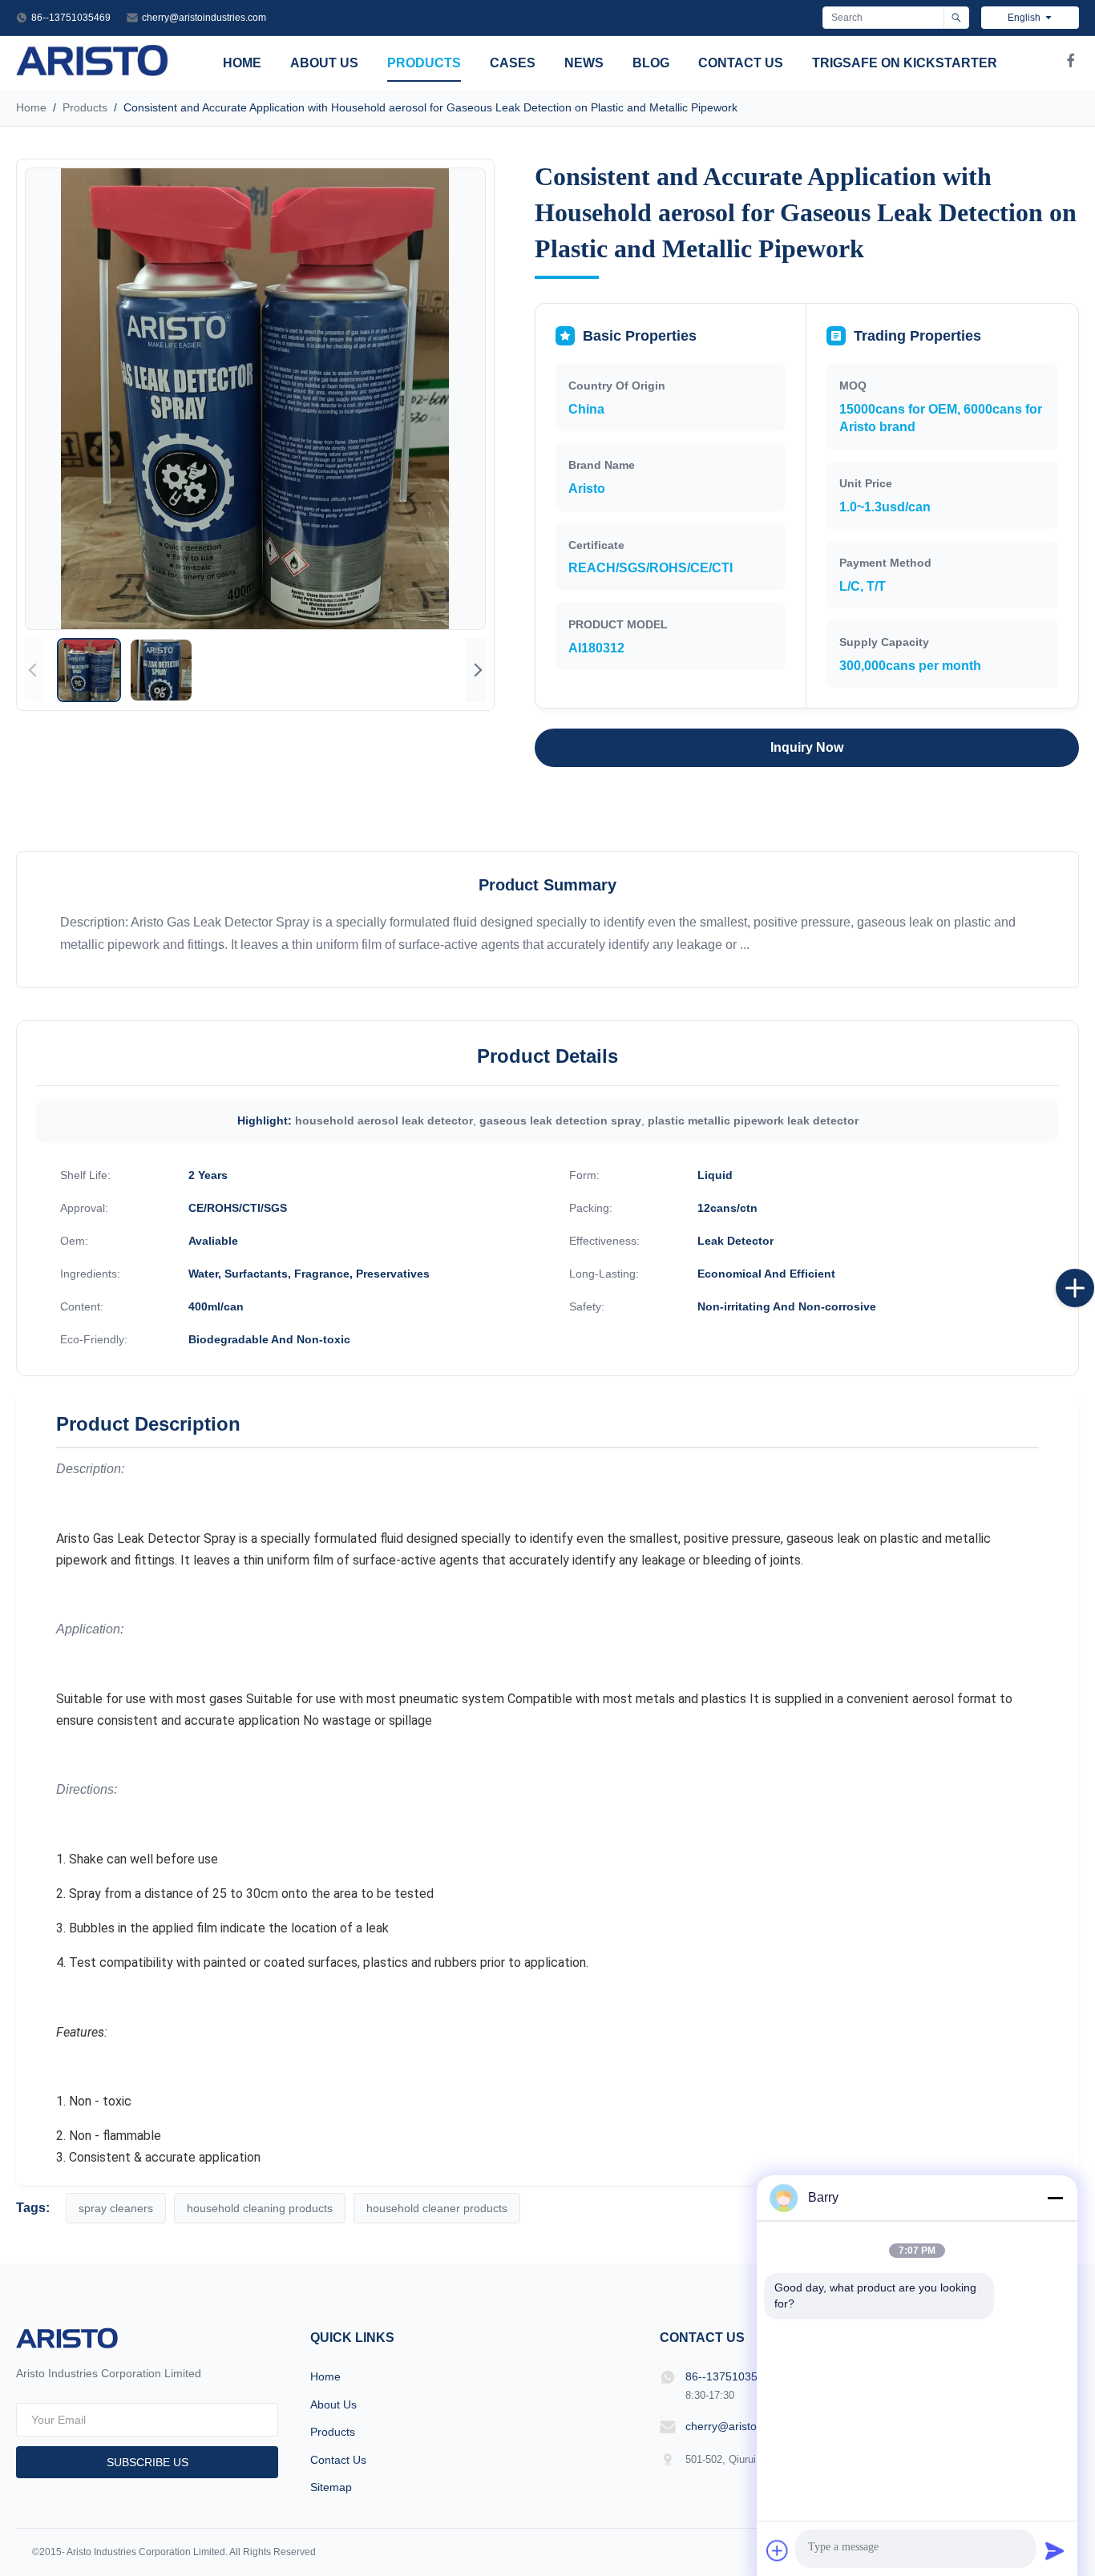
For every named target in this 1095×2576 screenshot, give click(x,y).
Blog (651, 63)
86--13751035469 (71, 18)
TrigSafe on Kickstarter (905, 63)
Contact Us (741, 63)
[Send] (1055, 2550)
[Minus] (1055, 2198)
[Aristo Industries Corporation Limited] (93, 72)
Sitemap (331, 2487)
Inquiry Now (807, 747)
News (584, 63)
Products (424, 63)
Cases (513, 63)
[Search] (956, 18)
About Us (324, 63)
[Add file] (778, 2550)
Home (242, 63)
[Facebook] (1071, 63)
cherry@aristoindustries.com (204, 18)
